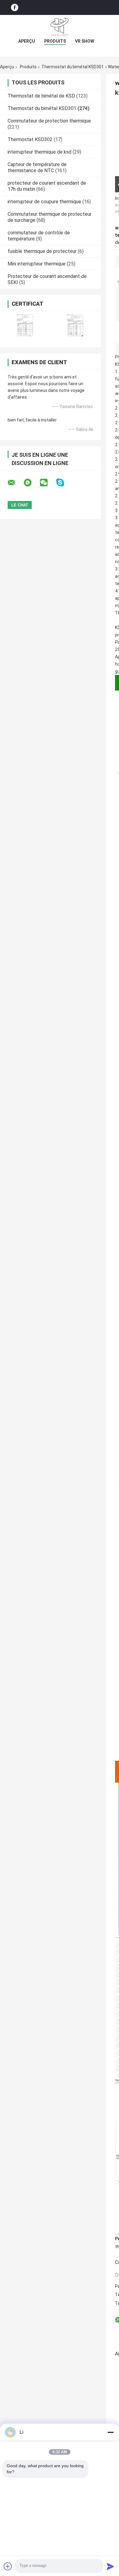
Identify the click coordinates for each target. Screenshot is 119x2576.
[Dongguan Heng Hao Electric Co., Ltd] (60, 27)
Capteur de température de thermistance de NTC (37, 167)
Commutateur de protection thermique (49, 121)
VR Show (85, 41)
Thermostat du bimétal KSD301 (73, 67)
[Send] (110, 2566)
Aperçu (27, 41)
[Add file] (8, 2566)
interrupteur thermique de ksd (40, 152)
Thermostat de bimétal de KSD (41, 96)
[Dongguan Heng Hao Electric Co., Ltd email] (15, 483)
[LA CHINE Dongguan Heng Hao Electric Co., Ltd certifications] (25, 325)
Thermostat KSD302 (30, 139)
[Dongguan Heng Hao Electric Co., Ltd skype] (64, 483)
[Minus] (110, 2432)
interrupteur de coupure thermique (44, 202)
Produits (55, 41)
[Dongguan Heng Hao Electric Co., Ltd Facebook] (15, 7)
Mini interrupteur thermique (37, 264)
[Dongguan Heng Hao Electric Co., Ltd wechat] (48, 483)
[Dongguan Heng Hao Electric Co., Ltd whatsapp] (31, 483)
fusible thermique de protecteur (42, 251)
